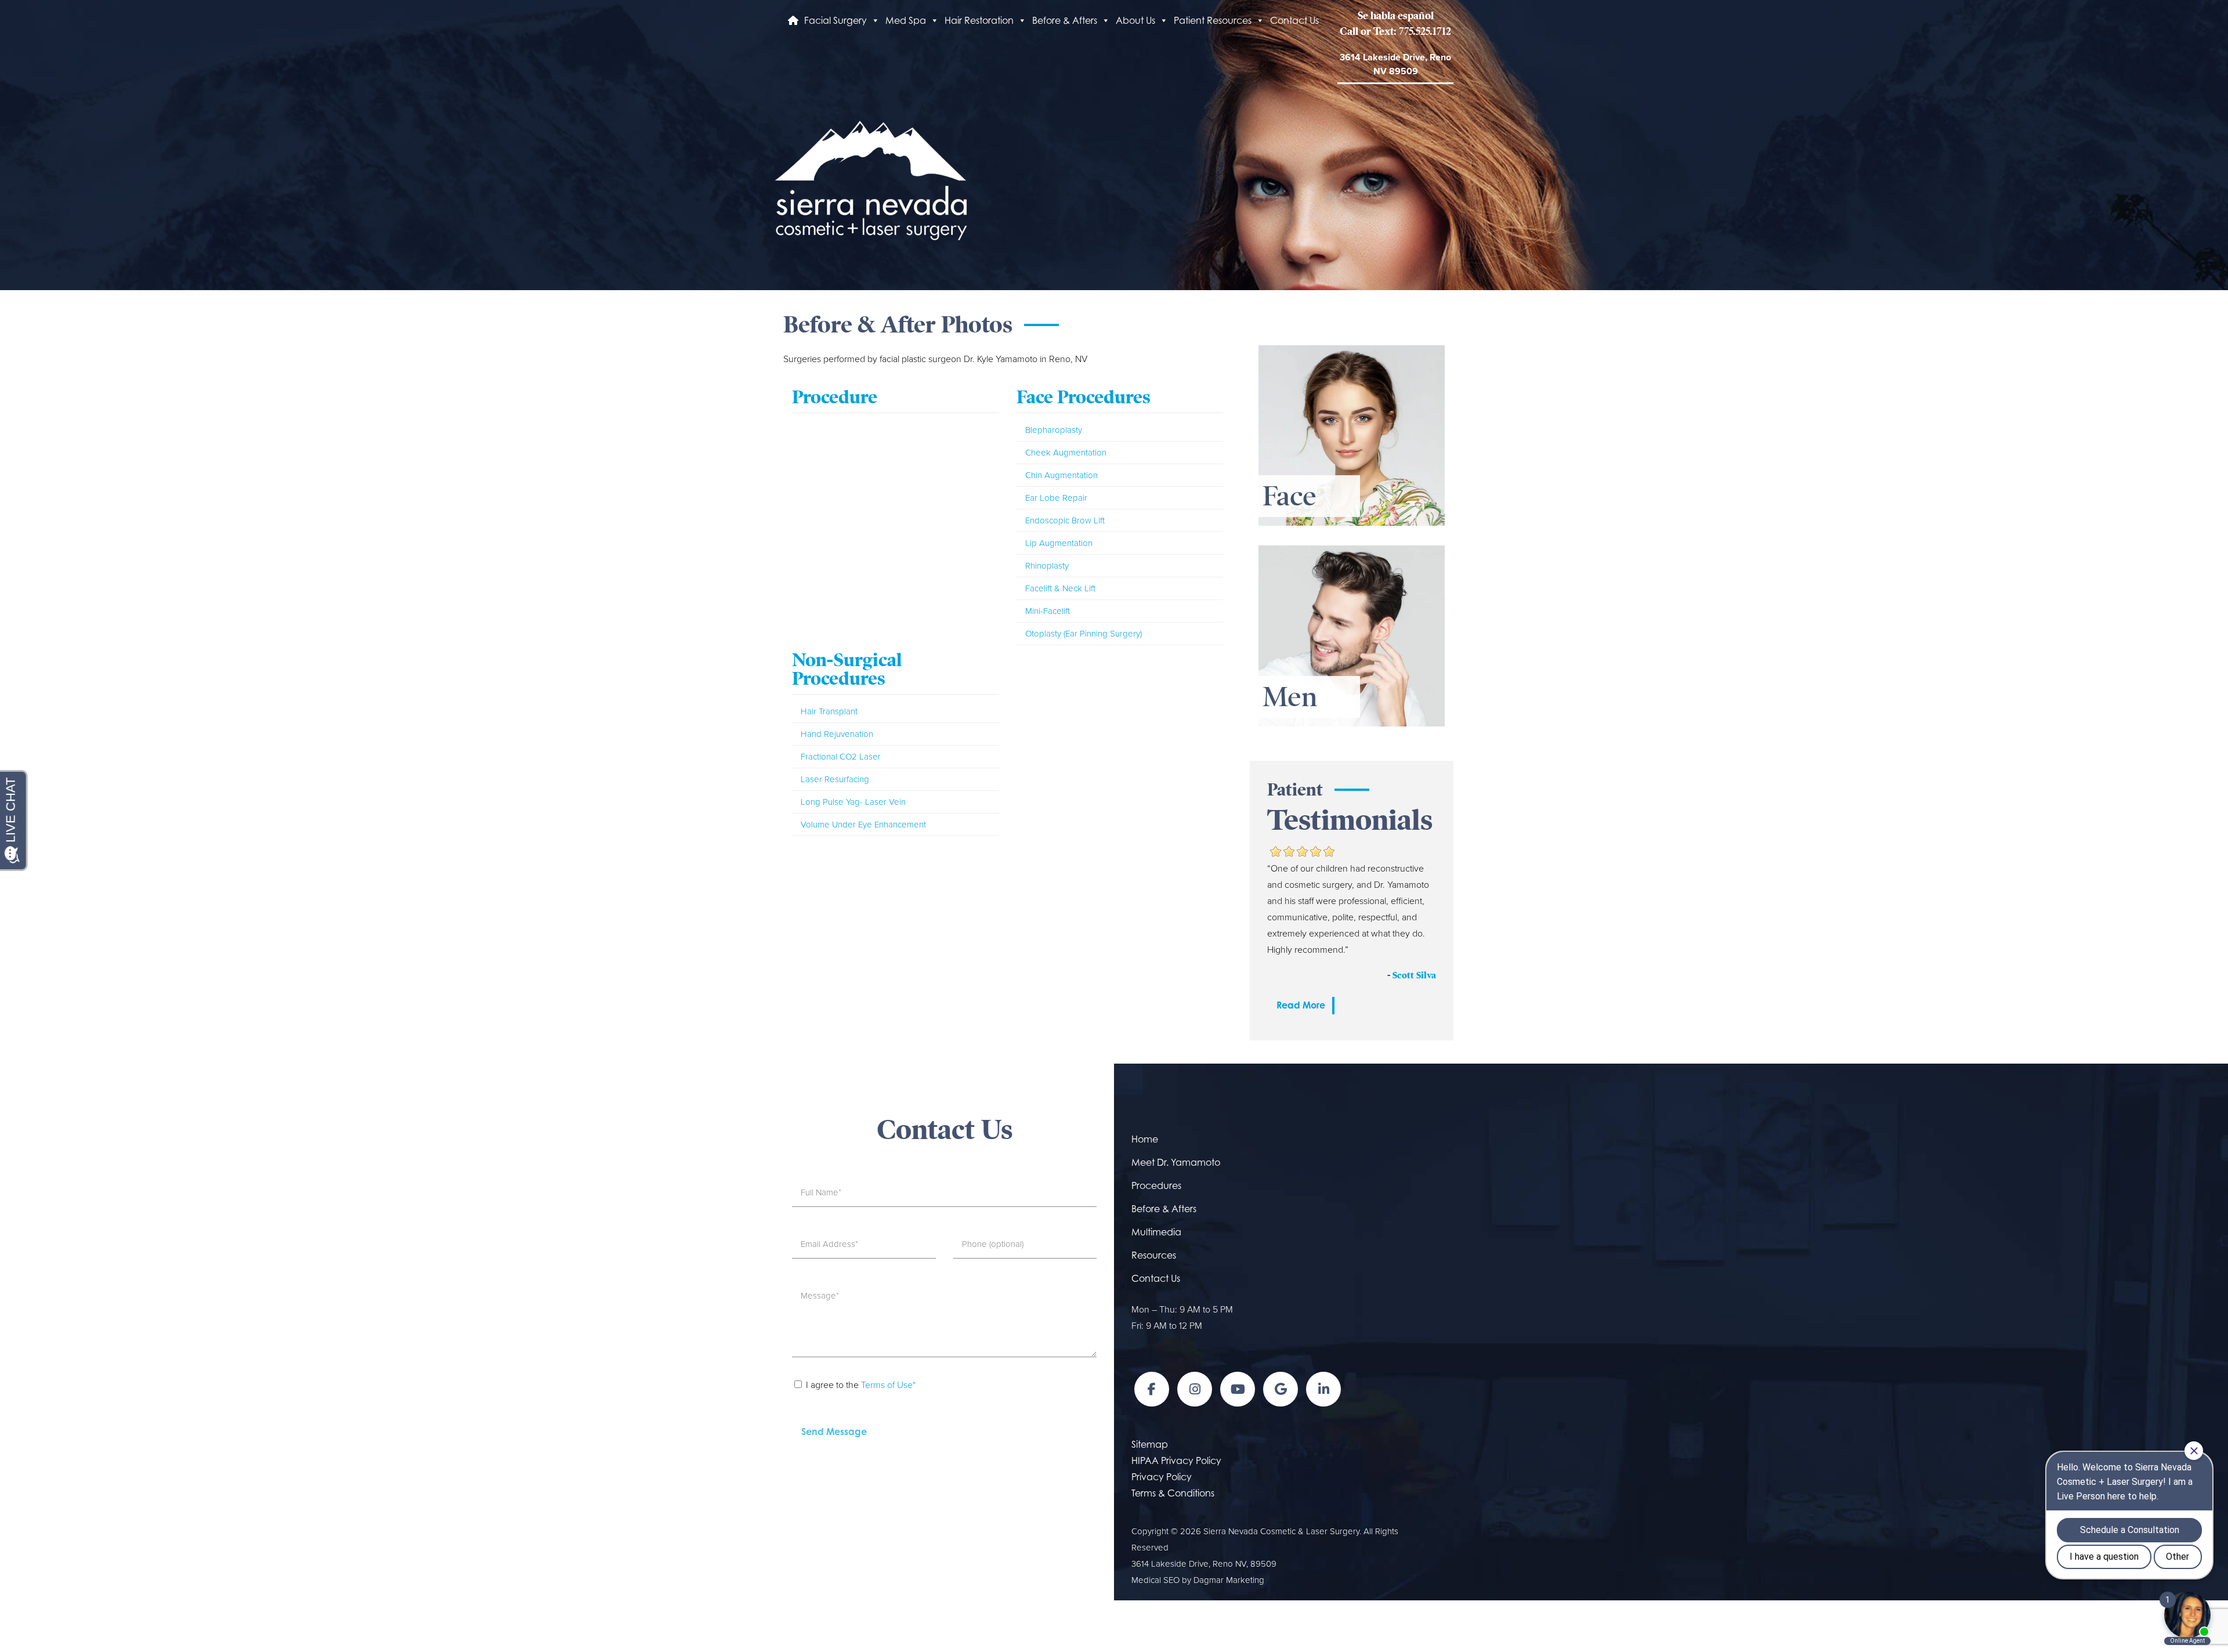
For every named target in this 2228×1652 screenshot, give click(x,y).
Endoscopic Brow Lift (1065, 520)
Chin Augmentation (1061, 475)
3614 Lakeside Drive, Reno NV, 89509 (1204, 1564)
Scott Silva (1414, 975)
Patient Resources (1213, 20)
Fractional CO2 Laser (841, 757)
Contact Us (1294, 20)
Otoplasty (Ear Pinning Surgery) (1084, 634)
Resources (1154, 1255)
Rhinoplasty (1047, 566)
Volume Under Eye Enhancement (863, 825)
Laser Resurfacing (835, 779)
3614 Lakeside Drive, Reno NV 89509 (1395, 64)
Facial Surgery (835, 20)
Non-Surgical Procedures (847, 669)
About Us (1135, 20)
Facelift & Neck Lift (1060, 588)
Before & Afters (1065, 20)
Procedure (835, 397)
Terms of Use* (888, 1385)
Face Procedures (1084, 397)
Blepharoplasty (1054, 430)
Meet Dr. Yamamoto (1176, 1162)
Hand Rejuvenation (837, 734)
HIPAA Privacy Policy (1176, 1461)
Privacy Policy (1162, 1477)
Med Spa (906, 20)
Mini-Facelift (1048, 611)
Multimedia (1156, 1232)
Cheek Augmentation (1066, 453)
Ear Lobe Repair (1056, 498)
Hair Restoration (979, 20)
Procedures (1156, 1185)
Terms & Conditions (1173, 1493)
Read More (1301, 1005)
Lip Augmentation (1059, 543)
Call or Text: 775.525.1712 (1395, 31)
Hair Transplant (829, 711)
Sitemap (1150, 1444)
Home (1145, 1139)
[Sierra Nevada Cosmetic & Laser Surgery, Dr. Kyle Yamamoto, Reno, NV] (871, 179)
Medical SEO (1155, 1580)
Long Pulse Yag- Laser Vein (853, 802)
